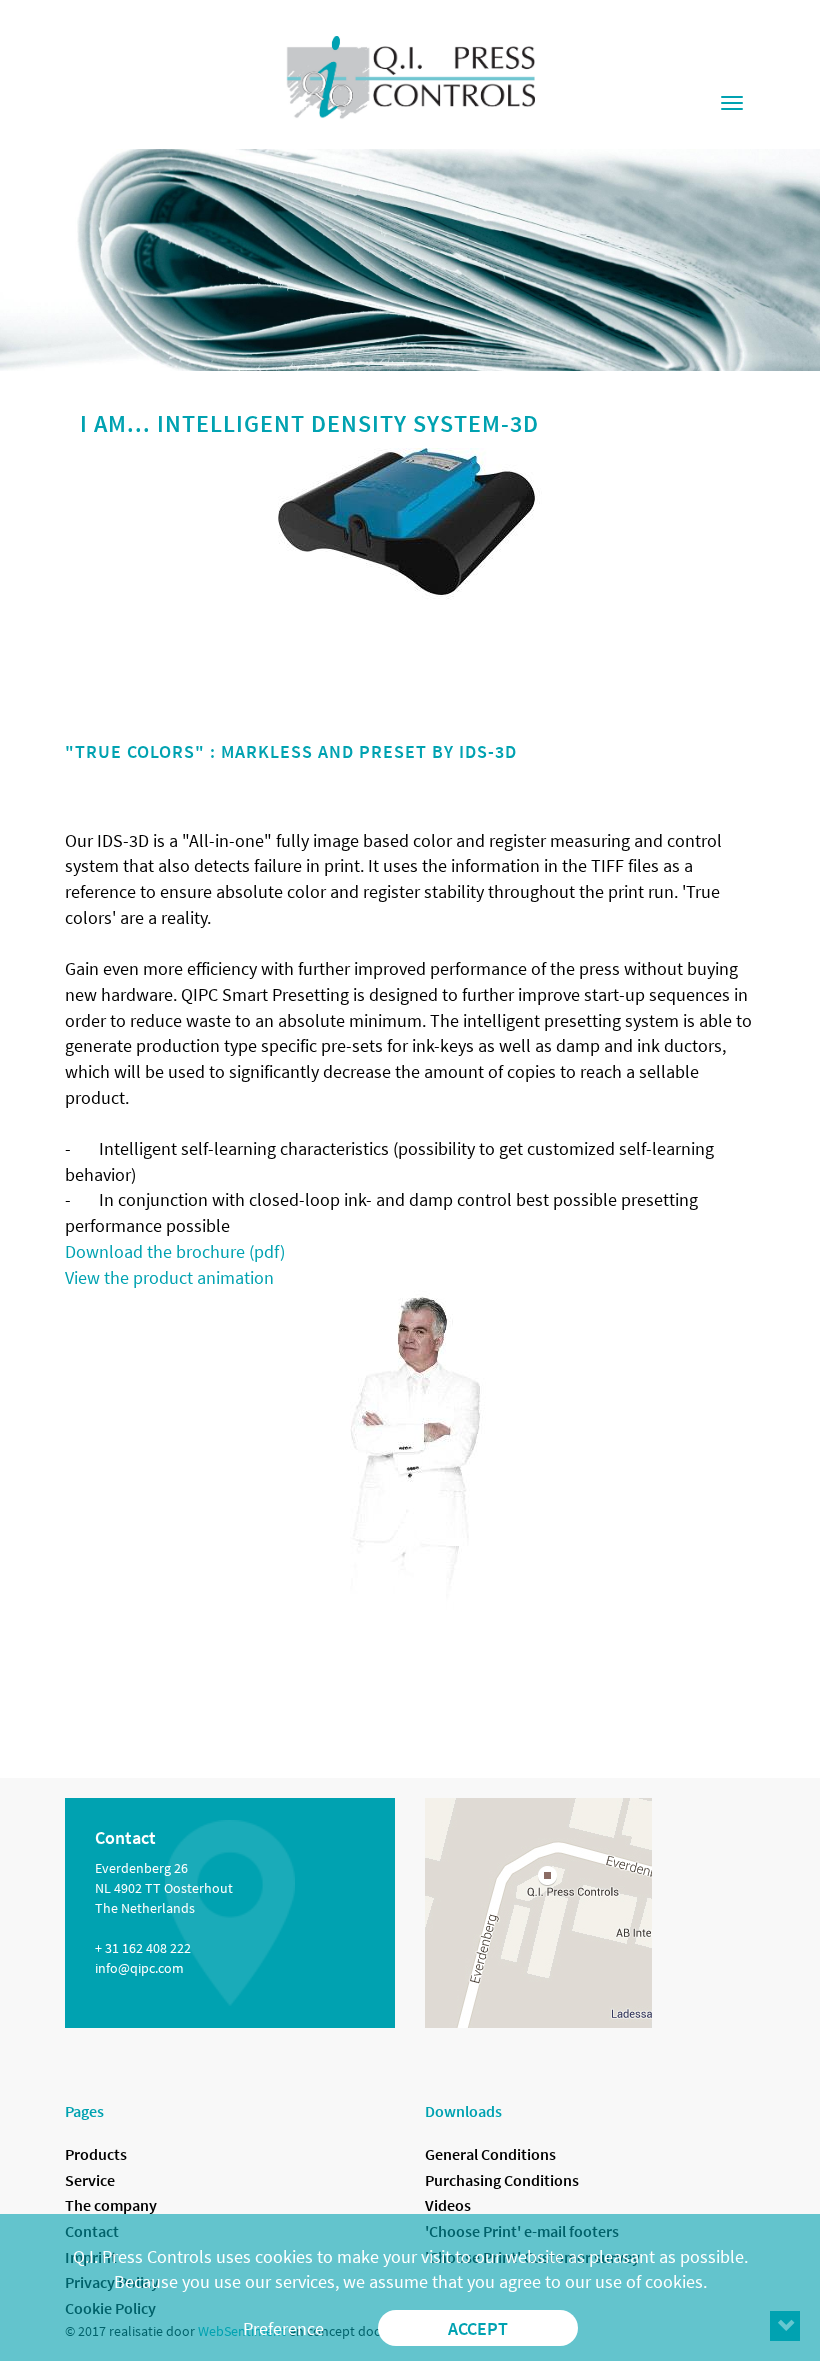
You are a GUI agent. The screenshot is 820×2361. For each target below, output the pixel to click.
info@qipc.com (139, 1968)
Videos (448, 2205)
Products (96, 2154)
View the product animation (169, 1277)
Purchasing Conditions (502, 2180)
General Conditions (490, 2154)
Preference (283, 2328)
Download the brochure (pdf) (175, 1251)
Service (90, 2180)
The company (111, 2205)
